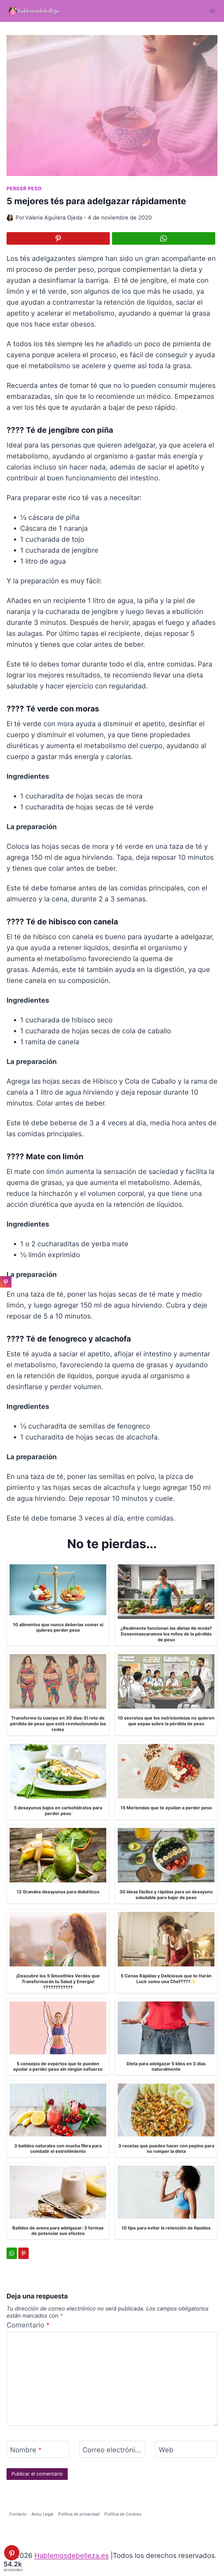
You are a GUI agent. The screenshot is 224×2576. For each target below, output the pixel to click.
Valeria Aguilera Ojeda (54, 218)
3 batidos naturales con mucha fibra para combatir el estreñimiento (58, 2149)
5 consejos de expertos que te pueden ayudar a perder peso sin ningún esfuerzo (58, 2066)
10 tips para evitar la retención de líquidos (166, 2228)
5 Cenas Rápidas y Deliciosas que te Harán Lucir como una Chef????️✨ (166, 1979)
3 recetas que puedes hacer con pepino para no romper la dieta (166, 2149)
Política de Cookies (123, 2514)
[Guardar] (58, 238)
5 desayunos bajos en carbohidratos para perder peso (58, 1811)
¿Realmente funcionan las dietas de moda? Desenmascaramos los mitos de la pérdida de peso (166, 1634)
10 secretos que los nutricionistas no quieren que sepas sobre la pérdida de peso (166, 1721)
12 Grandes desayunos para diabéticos (58, 1892)
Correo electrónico (112, 2450)
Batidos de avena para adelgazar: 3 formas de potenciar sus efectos (58, 2231)
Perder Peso (24, 188)
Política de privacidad (79, 2514)
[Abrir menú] (212, 11)
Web (166, 2450)
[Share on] (6, 1294)
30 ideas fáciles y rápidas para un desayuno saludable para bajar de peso (166, 1895)
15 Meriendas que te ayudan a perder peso (166, 1808)
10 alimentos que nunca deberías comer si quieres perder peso (58, 1627)
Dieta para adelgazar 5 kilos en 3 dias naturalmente (166, 2066)
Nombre (26, 2450)
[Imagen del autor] (10, 218)
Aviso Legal (42, 2514)
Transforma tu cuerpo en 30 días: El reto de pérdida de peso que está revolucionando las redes (58, 1724)
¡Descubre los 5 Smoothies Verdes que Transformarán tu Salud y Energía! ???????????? (58, 1981)
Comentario (28, 2325)
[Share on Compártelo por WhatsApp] (164, 238)
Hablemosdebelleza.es (72, 2555)
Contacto (18, 2514)
